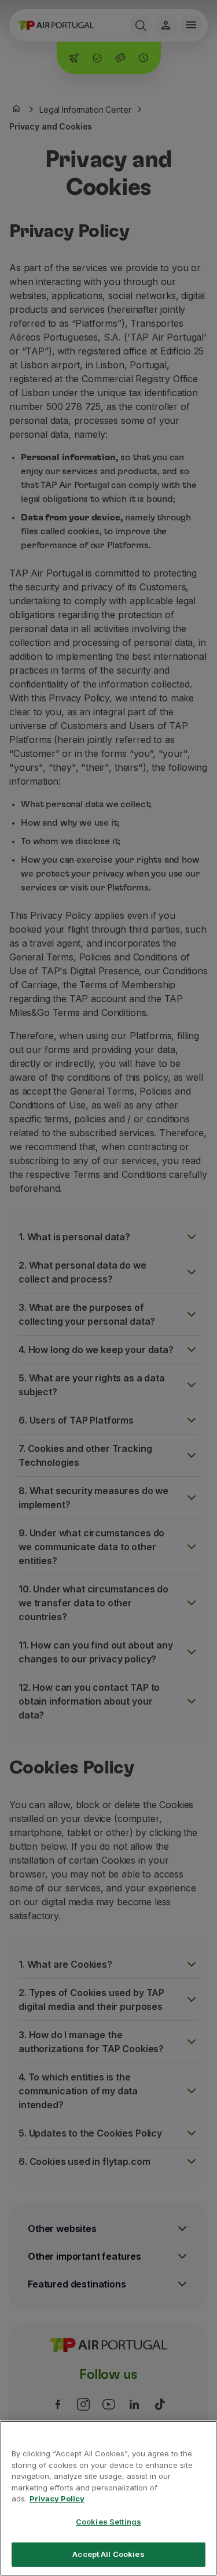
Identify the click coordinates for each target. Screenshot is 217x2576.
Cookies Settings (108, 2522)
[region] (108, 2498)
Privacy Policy (57, 2499)
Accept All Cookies (108, 2554)
